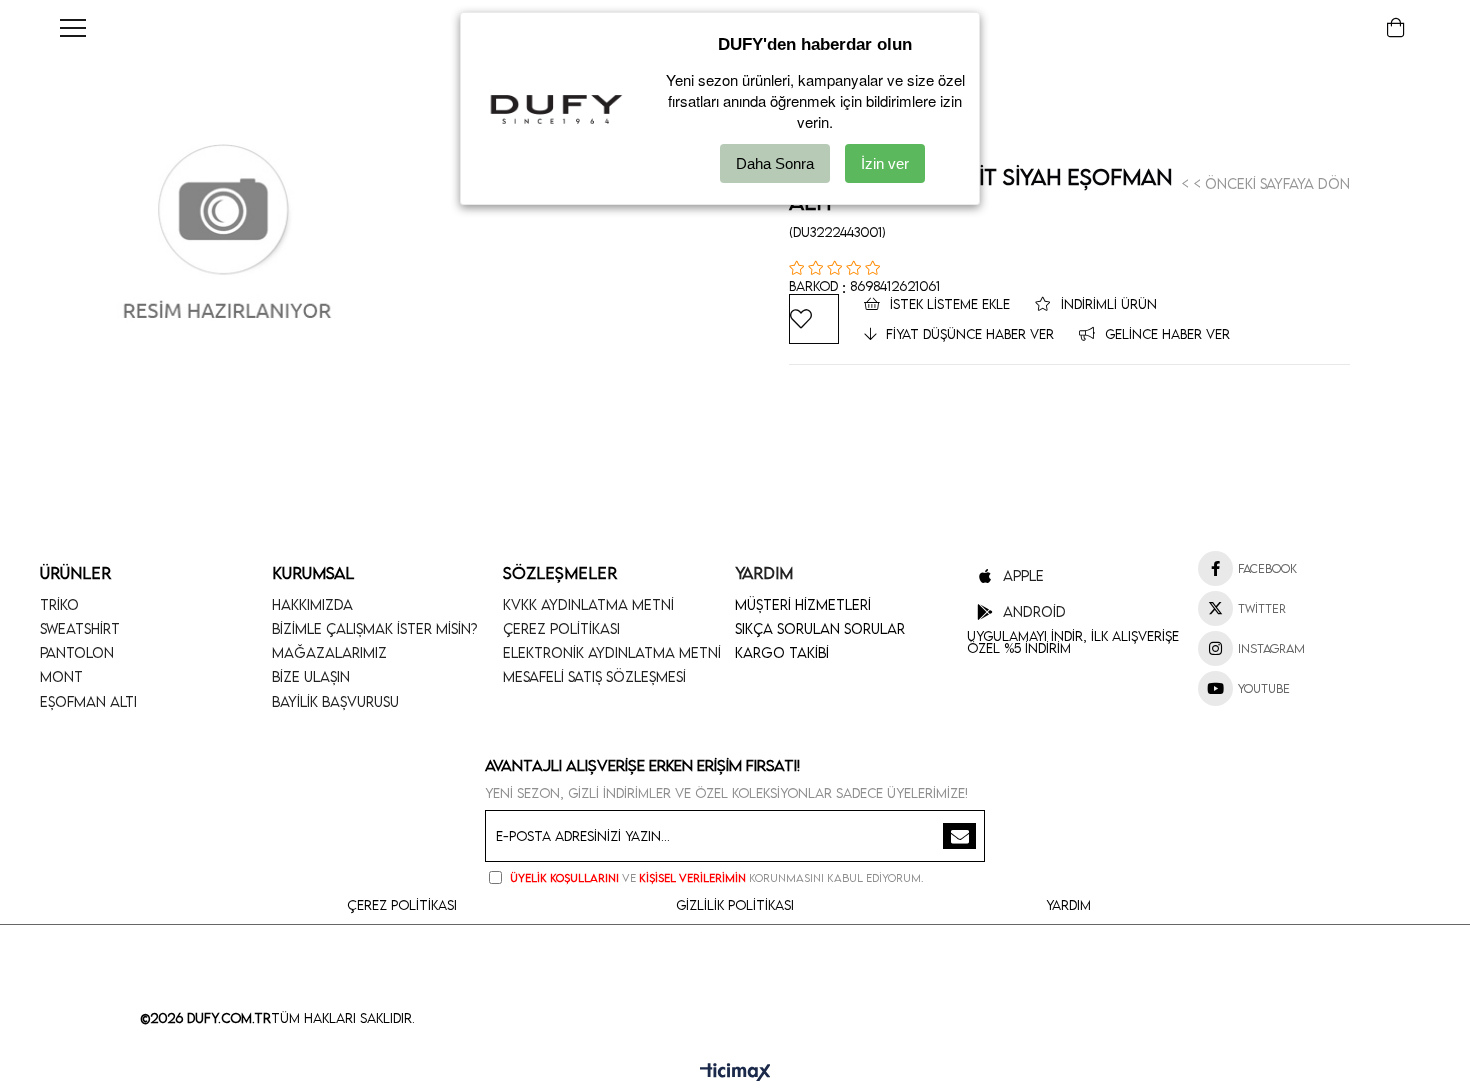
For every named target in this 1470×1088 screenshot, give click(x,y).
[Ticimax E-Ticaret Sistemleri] (735, 1073)
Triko (59, 604)
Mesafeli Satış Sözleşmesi (594, 676)
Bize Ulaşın (311, 676)
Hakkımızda (312, 604)
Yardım (1068, 905)
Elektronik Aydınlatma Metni (612, 652)
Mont (61, 676)
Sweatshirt (80, 628)
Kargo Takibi (782, 652)
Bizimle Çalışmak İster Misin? (375, 628)
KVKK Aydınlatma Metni (588, 604)
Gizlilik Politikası (735, 905)
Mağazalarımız (329, 652)
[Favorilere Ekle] (814, 319)
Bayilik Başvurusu (335, 701)
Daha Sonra (775, 163)
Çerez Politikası (561, 628)
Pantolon (77, 652)
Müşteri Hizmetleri (803, 604)
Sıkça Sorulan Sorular (820, 628)
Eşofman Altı (88, 701)
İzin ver (885, 163)
